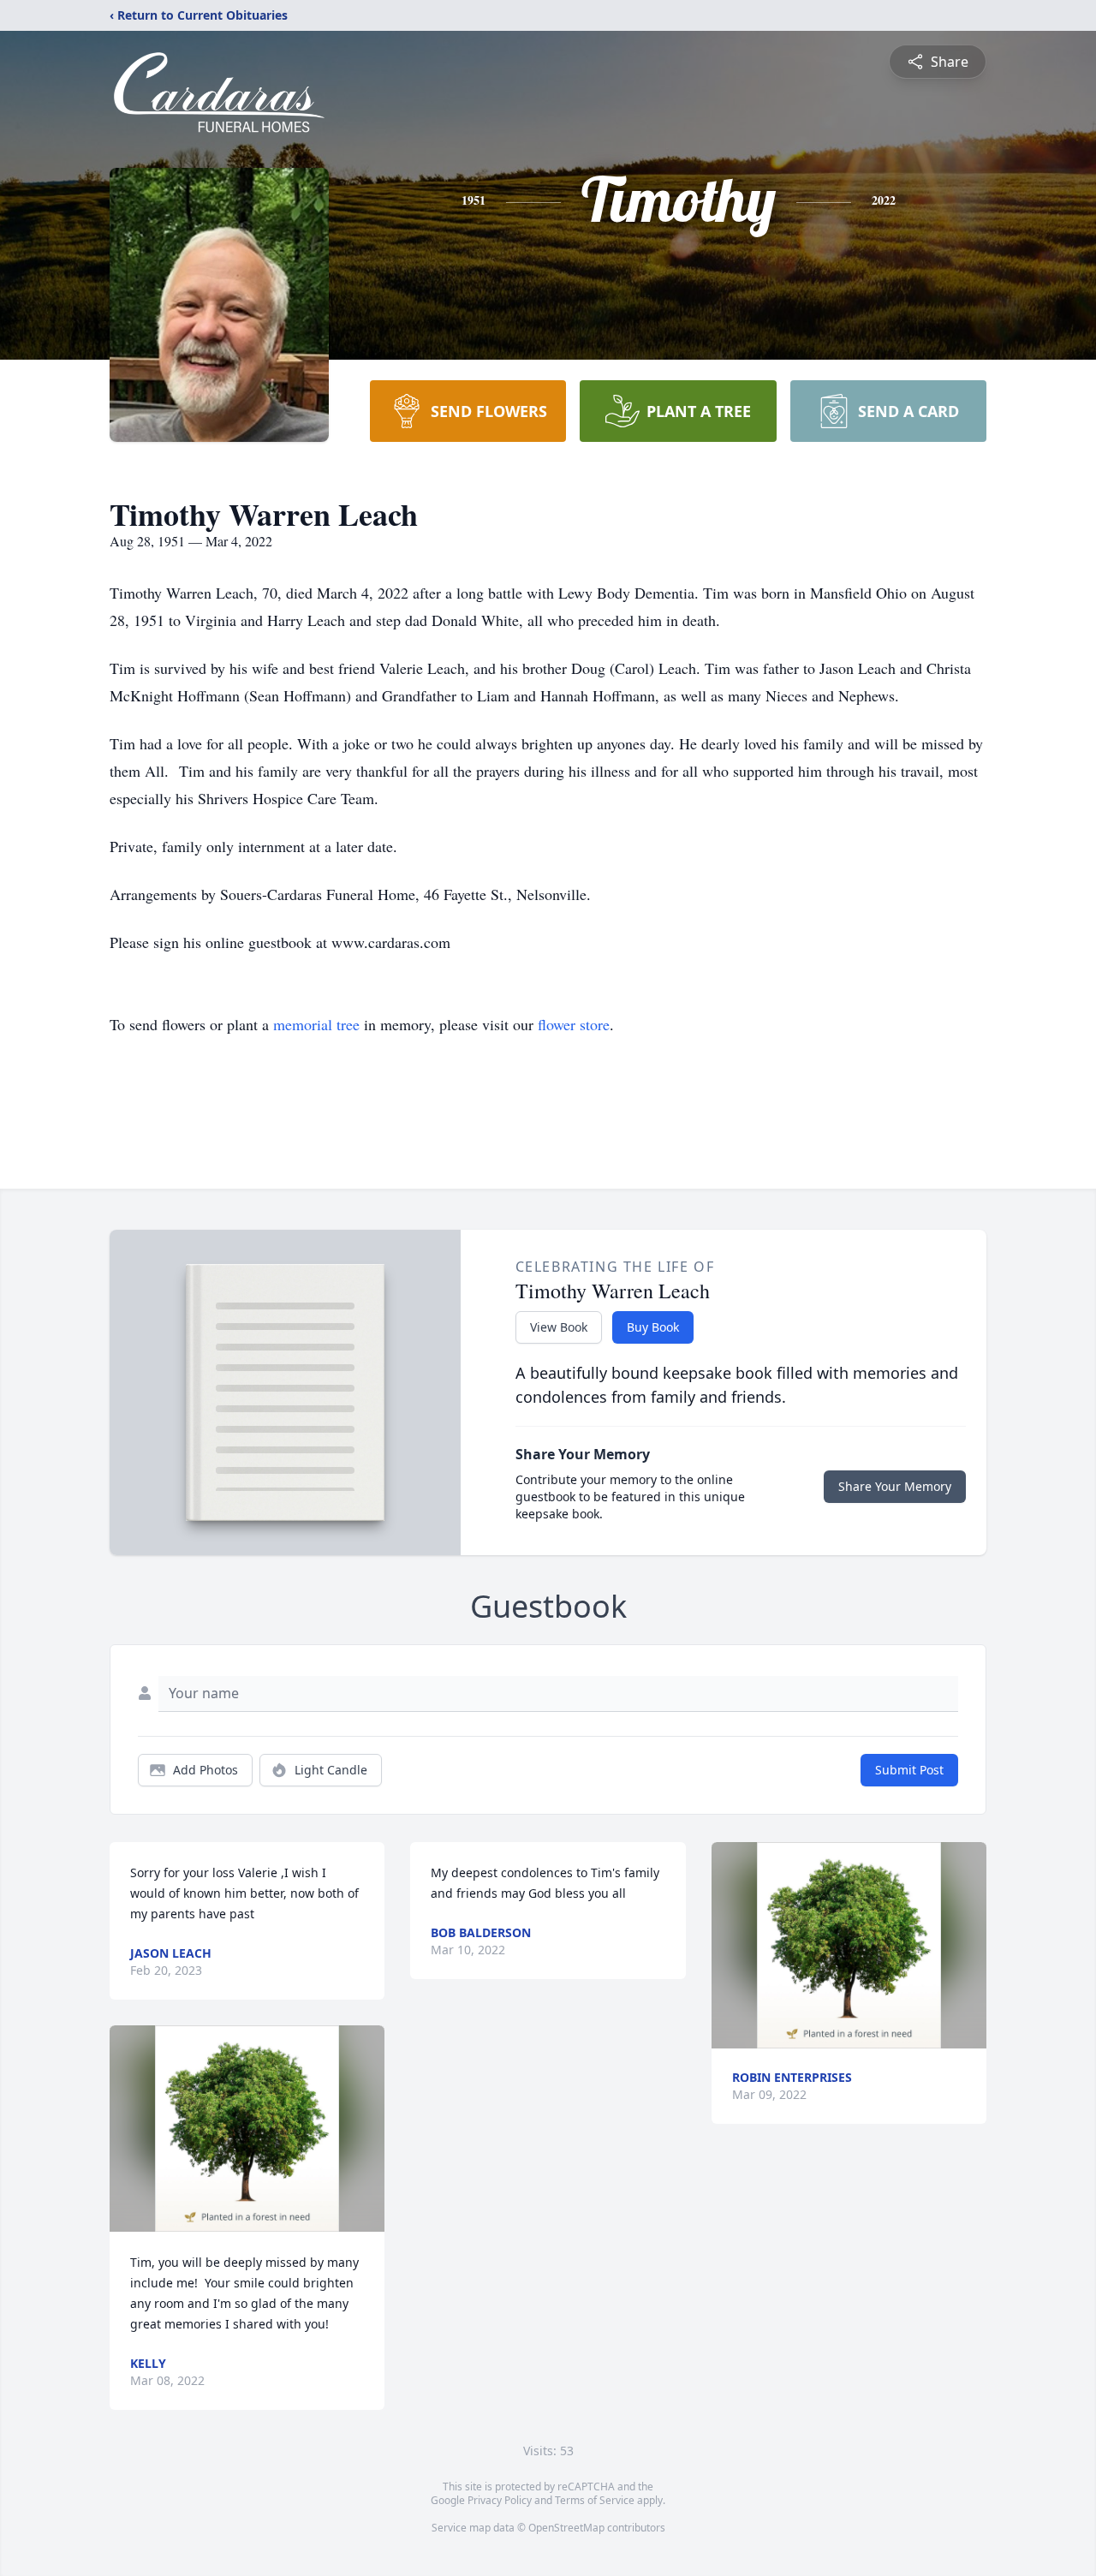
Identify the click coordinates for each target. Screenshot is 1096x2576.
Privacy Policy (500, 2500)
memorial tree (316, 1024)
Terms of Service (595, 2500)
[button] (247, 2129)
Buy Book (653, 1327)
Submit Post (909, 1770)
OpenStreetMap (566, 2528)
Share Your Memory (895, 1486)
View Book (559, 1327)
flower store (574, 1024)
